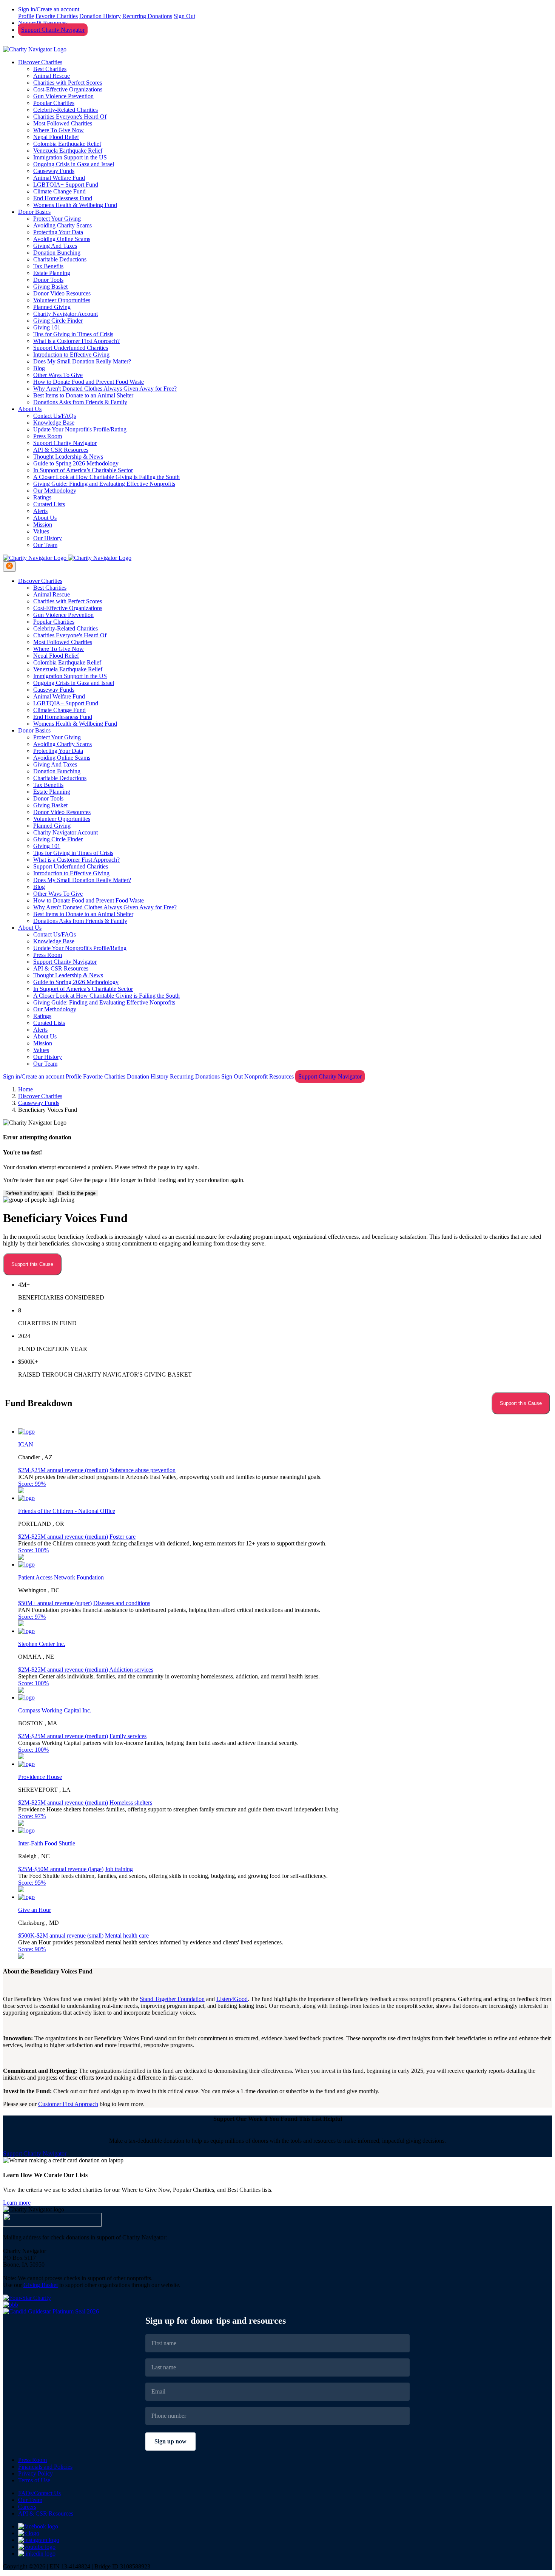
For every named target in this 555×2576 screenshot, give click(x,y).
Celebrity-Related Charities (66, 110)
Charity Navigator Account (66, 314)
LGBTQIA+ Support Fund (66, 185)
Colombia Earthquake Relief (67, 144)
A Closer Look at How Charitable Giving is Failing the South (106, 477)
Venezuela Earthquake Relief (68, 151)
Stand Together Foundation (172, 1999)
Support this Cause (32, 1264)
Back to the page (77, 1193)
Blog (39, 368)
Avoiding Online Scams (62, 239)
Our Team (45, 545)
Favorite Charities (57, 16)
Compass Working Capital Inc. (55, 1710)
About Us (30, 409)
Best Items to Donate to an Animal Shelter (83, 395)
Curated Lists (49, 504)
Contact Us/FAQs (55, 416)
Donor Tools (48, 280)
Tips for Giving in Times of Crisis (73, 334)
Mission (43, 525)
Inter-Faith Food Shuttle (47, 1843)
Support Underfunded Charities (71, 348)
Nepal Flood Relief (56, 137)
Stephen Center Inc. (42, 1644)
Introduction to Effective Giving (71, 355)
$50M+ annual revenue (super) (55, 1603)
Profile (26, 16)
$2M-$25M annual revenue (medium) (63, 1470)
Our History (48, 538)
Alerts (40, 511)
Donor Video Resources (62, 293)
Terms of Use (34, 2480)
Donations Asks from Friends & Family (80, 402)
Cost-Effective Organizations (68, 89)
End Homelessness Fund (63, 198)
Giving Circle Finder (58, 321)
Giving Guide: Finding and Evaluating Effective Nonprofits (104, 484)
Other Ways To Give (58, 375)
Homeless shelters (131, 1803)
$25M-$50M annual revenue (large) (61, 1869)
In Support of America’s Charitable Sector (83, 470)
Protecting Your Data (58, 232)
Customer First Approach (68, 2104)
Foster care (123, 1537)
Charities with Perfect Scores (68, 83)
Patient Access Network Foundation (61, 1577)
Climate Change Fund (59, 191)
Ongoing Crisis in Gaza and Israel (74, 164)
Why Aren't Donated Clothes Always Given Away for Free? (105, 389)
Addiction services (131, 1670)
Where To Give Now (59, 130)
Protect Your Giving (57, 219)
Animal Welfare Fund (59, 178)
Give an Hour (35, 1910)
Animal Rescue (52, 76)
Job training (119, 1869)
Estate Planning (52, 273)
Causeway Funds (54, 171)
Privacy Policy (35, 2473)
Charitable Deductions (60, 259)
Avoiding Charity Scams (62, 225)
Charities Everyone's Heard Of (70, 117)
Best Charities (50, 69)
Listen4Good (232, 1999)
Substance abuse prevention (143, 1470)
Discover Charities (40, 62)
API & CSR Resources (61, 450)
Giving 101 (47, 327)
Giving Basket (50, 287)
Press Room (48, 436)
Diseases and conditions (122, 1603)
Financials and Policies (45, 2467)
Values (41, 531)
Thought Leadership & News (68, 457)
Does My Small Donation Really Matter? (82, 361)
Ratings (42, 497)
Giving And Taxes (55, 246)
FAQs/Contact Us (39, 2493)
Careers (27, 2507)
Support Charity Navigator (53, 30)
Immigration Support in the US (70, 157)
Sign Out (184, 16)
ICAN (26, 1444)
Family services (128, 1736)
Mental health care (127, 1935)
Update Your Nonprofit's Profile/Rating (80, 429)
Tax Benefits (48, 266)
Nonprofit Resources (43, 23)
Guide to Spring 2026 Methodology (76, 463)
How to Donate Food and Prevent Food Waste (89, 382)
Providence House (40, 1777)
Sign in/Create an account (49, 9)
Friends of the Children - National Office (67, 1511)
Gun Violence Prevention (63, 96)
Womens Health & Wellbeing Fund (75, 205)
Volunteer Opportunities (62, 300)
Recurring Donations (147, 16)
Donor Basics (34, 212)
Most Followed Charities (63, 123)
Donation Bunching (57, 253)
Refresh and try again (29, 1193)
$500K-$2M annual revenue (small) (61, 1935)
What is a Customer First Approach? (76, 341)
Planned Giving (52, 307)
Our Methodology (55, 491)
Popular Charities (54, 103)
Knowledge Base (54, 423)
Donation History (100, 16)
